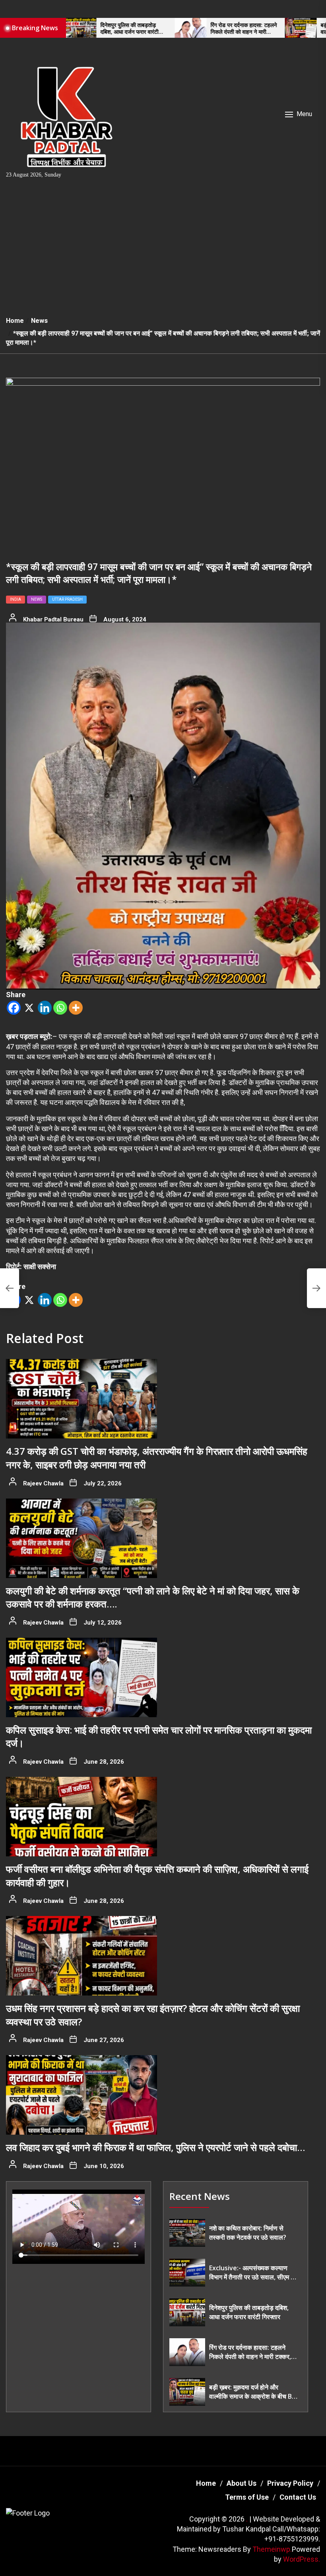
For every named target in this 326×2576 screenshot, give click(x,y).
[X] (29, 1008)
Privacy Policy (290, 2483)
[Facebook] (14, 1008)
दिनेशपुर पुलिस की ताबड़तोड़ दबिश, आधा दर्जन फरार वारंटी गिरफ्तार (249, 2312)
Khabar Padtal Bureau (53, 619)
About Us (242, 2483)
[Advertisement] (163, 250)
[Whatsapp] (60, 1008)
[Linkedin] (45, 1008)
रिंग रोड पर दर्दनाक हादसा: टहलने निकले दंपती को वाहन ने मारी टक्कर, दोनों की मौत (174, 29)
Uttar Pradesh (67, 599)
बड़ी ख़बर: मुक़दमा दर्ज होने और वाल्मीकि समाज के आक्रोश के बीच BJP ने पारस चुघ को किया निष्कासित (284, 29)
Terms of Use (247, 2497)
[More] (76, 1008)
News (37, 599)
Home (206, 2483)
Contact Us (298, 2497)
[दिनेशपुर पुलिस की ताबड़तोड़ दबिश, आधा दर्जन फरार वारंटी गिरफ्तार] (187, 2312)
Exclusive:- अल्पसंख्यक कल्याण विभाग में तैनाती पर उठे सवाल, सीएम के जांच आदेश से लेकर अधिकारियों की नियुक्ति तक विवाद (252, 2272)
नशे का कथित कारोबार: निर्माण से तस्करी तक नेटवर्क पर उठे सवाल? (248, 2232)
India (16, 599)
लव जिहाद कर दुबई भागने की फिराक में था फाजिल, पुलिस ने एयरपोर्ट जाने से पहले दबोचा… (155, 2147)
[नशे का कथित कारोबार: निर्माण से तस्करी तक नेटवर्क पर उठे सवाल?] (187, 2233)
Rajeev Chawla (43, 1483)
